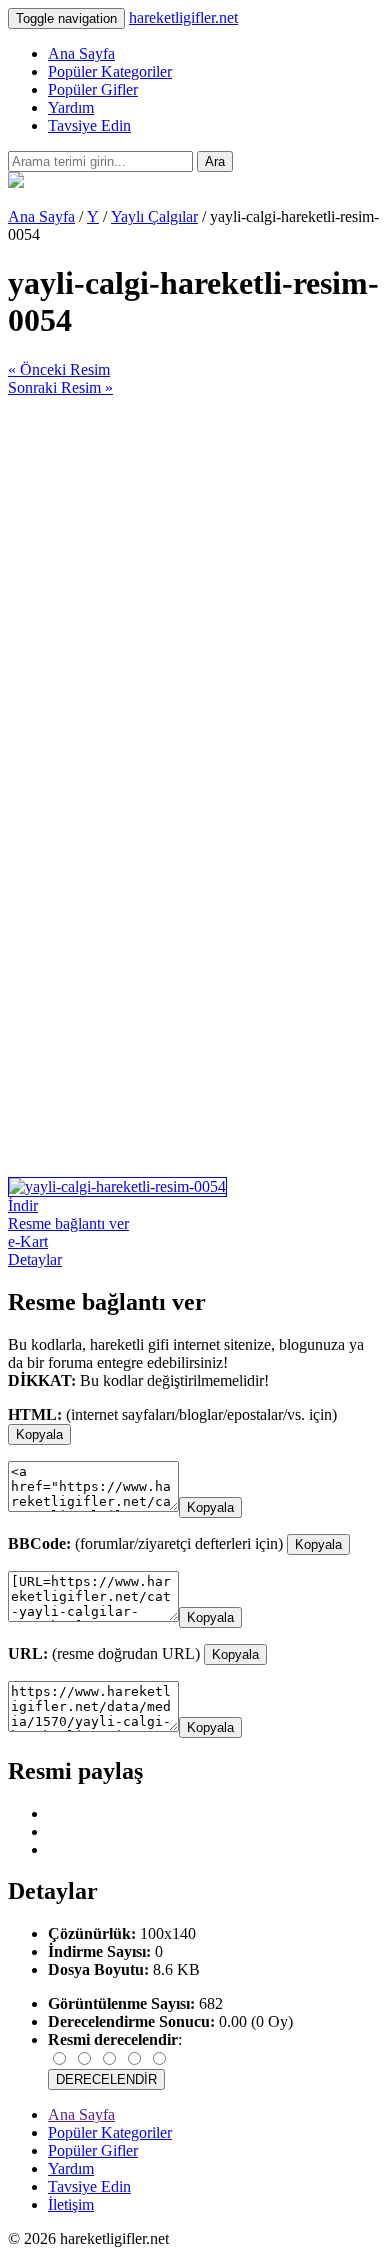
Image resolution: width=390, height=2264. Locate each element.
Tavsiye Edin (89, 125)
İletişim (71, 2204)
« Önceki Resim (59, 369)
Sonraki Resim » (60, 387)
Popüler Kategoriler (110, 71)
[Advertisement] (195, 592)
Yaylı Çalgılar (154, 216)
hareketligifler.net (183, 17)
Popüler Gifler (93, 89)
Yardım (71, 107)
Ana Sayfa (81, 53)
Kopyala (39, 1434)
